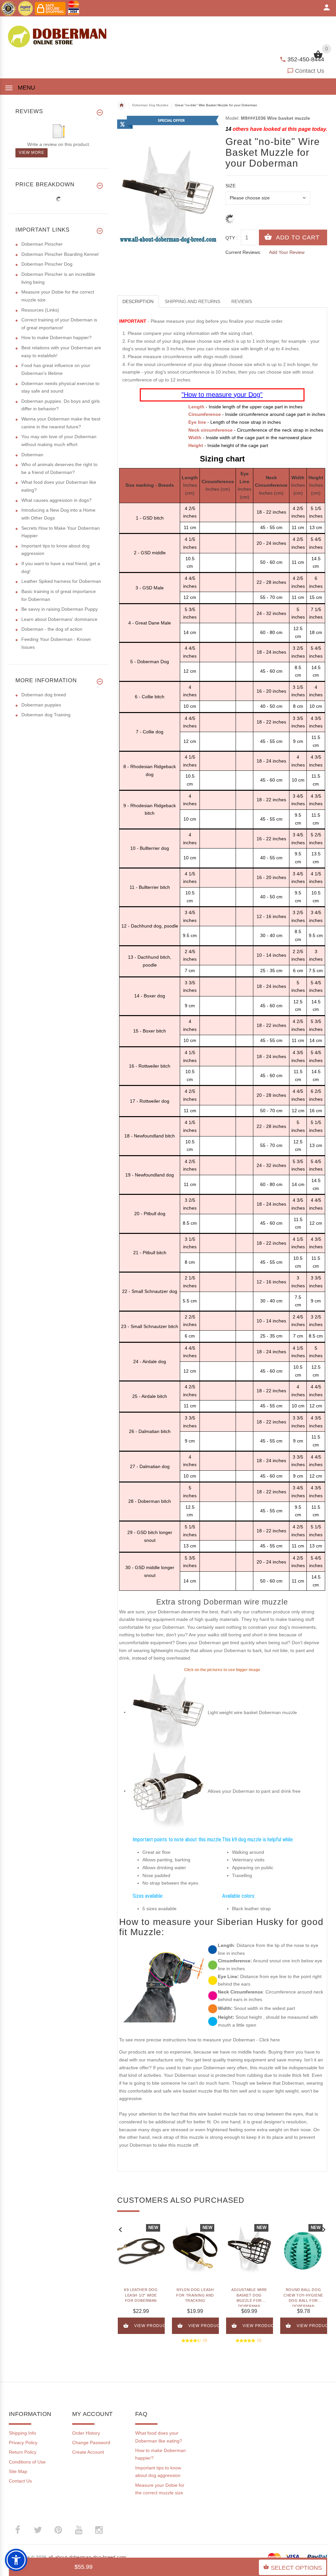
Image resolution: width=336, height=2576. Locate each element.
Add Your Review (287, 252)
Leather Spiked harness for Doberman (61, 581)
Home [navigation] (121, 105)
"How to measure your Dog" (222, 395)
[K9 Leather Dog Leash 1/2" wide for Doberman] (141, 2251)
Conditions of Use (27, 2462)
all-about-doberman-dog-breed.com (87, 2557)
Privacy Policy (23, 2443)
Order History (86, 2433)
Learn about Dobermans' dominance (59, 619)
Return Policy (23, 2452)
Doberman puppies (41, 705)
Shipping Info (22, 2433)
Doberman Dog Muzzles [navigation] (150, 105)
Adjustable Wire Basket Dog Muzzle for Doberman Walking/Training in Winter (249, 2297)
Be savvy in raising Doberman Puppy (60, 609)
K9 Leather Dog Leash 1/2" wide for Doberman (141, 2295)
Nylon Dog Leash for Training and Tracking (195, 2295)
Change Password (91, 2443)
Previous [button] (120, 2229)
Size (231, 186)
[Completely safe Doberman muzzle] (168, 1712)
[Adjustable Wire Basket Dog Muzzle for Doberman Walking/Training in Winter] (249, 2251)
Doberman (32, 455)
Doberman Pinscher (42, 244)
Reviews (242, 301)
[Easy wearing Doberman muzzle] (168, 1791)
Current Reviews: (243, 252)
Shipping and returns (192, 301)
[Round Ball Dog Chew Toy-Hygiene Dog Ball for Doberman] (303, 2251)
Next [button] (324, 2229)
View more (31, 153)
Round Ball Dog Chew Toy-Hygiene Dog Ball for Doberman (303, 2297)
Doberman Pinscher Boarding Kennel (60, 254)
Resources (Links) (40, 310)
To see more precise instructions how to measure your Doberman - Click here (199, 2040)
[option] (141, 2281)
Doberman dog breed (44, 695)
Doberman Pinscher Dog (47, 264)
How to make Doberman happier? (56, 337)
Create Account (88, 2452)
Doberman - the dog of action (52, 629)
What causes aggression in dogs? (56, 500)
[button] (16, 2560)
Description (138, 301)
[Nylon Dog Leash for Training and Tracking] (195, 2251)
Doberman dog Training (46, 715)
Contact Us (310, 71)
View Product (150, 2326)
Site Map (18, 2471)
